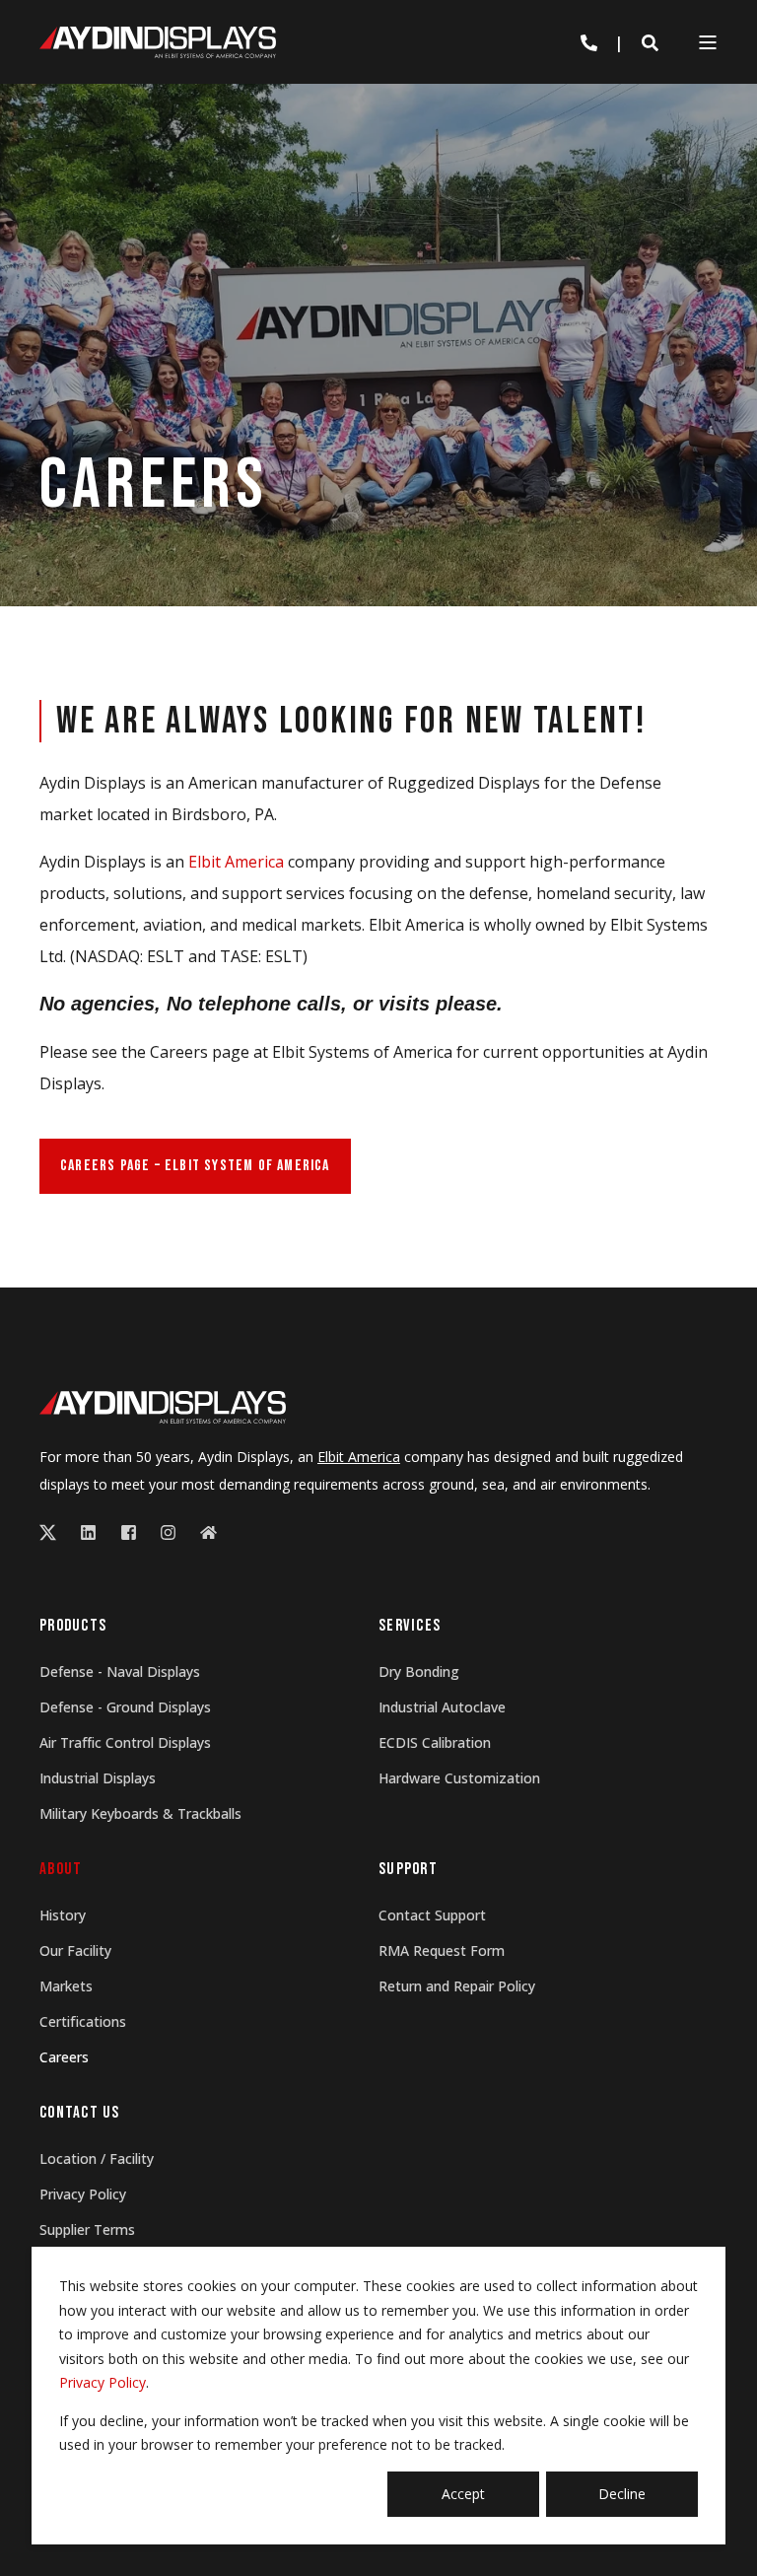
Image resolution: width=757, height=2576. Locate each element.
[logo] (163, 1408)
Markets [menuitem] (66, 1986)
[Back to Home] (158, 41)
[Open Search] (650, 42)
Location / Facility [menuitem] (97, 2158)
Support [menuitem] (408, 1870)
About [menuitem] (61, 1870)
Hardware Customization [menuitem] (459, 1778)
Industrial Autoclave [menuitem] (442, 1707)
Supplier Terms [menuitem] (87, 2229)
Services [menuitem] (410, 1627)
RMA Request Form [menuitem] (442, 1950)
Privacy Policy (103, 2382)
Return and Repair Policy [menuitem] (457, 1986)
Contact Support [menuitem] (432, 1915)
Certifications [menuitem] (83, 2021)
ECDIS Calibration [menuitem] (435, 1742)
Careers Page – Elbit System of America (195, 1166)
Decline (622, 2494)
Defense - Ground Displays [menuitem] (125, 1707)
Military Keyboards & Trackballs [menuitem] (140, 1813)
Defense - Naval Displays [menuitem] (120, 1671)
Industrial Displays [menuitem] (98, 1778)
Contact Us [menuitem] (80, 2114)
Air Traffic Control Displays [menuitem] (125, 1742)
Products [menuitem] (73, 1627)
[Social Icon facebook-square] (129, 1532)
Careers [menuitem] (64, 2057)
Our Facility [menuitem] (75, 1950)
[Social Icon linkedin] (88, 1532)
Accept (463, 2494)
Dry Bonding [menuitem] (419, 1671)
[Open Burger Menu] (708, 42)
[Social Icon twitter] (54, 1532)
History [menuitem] (63, 1915)
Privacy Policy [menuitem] (83, 2194)
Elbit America (236, 862)
